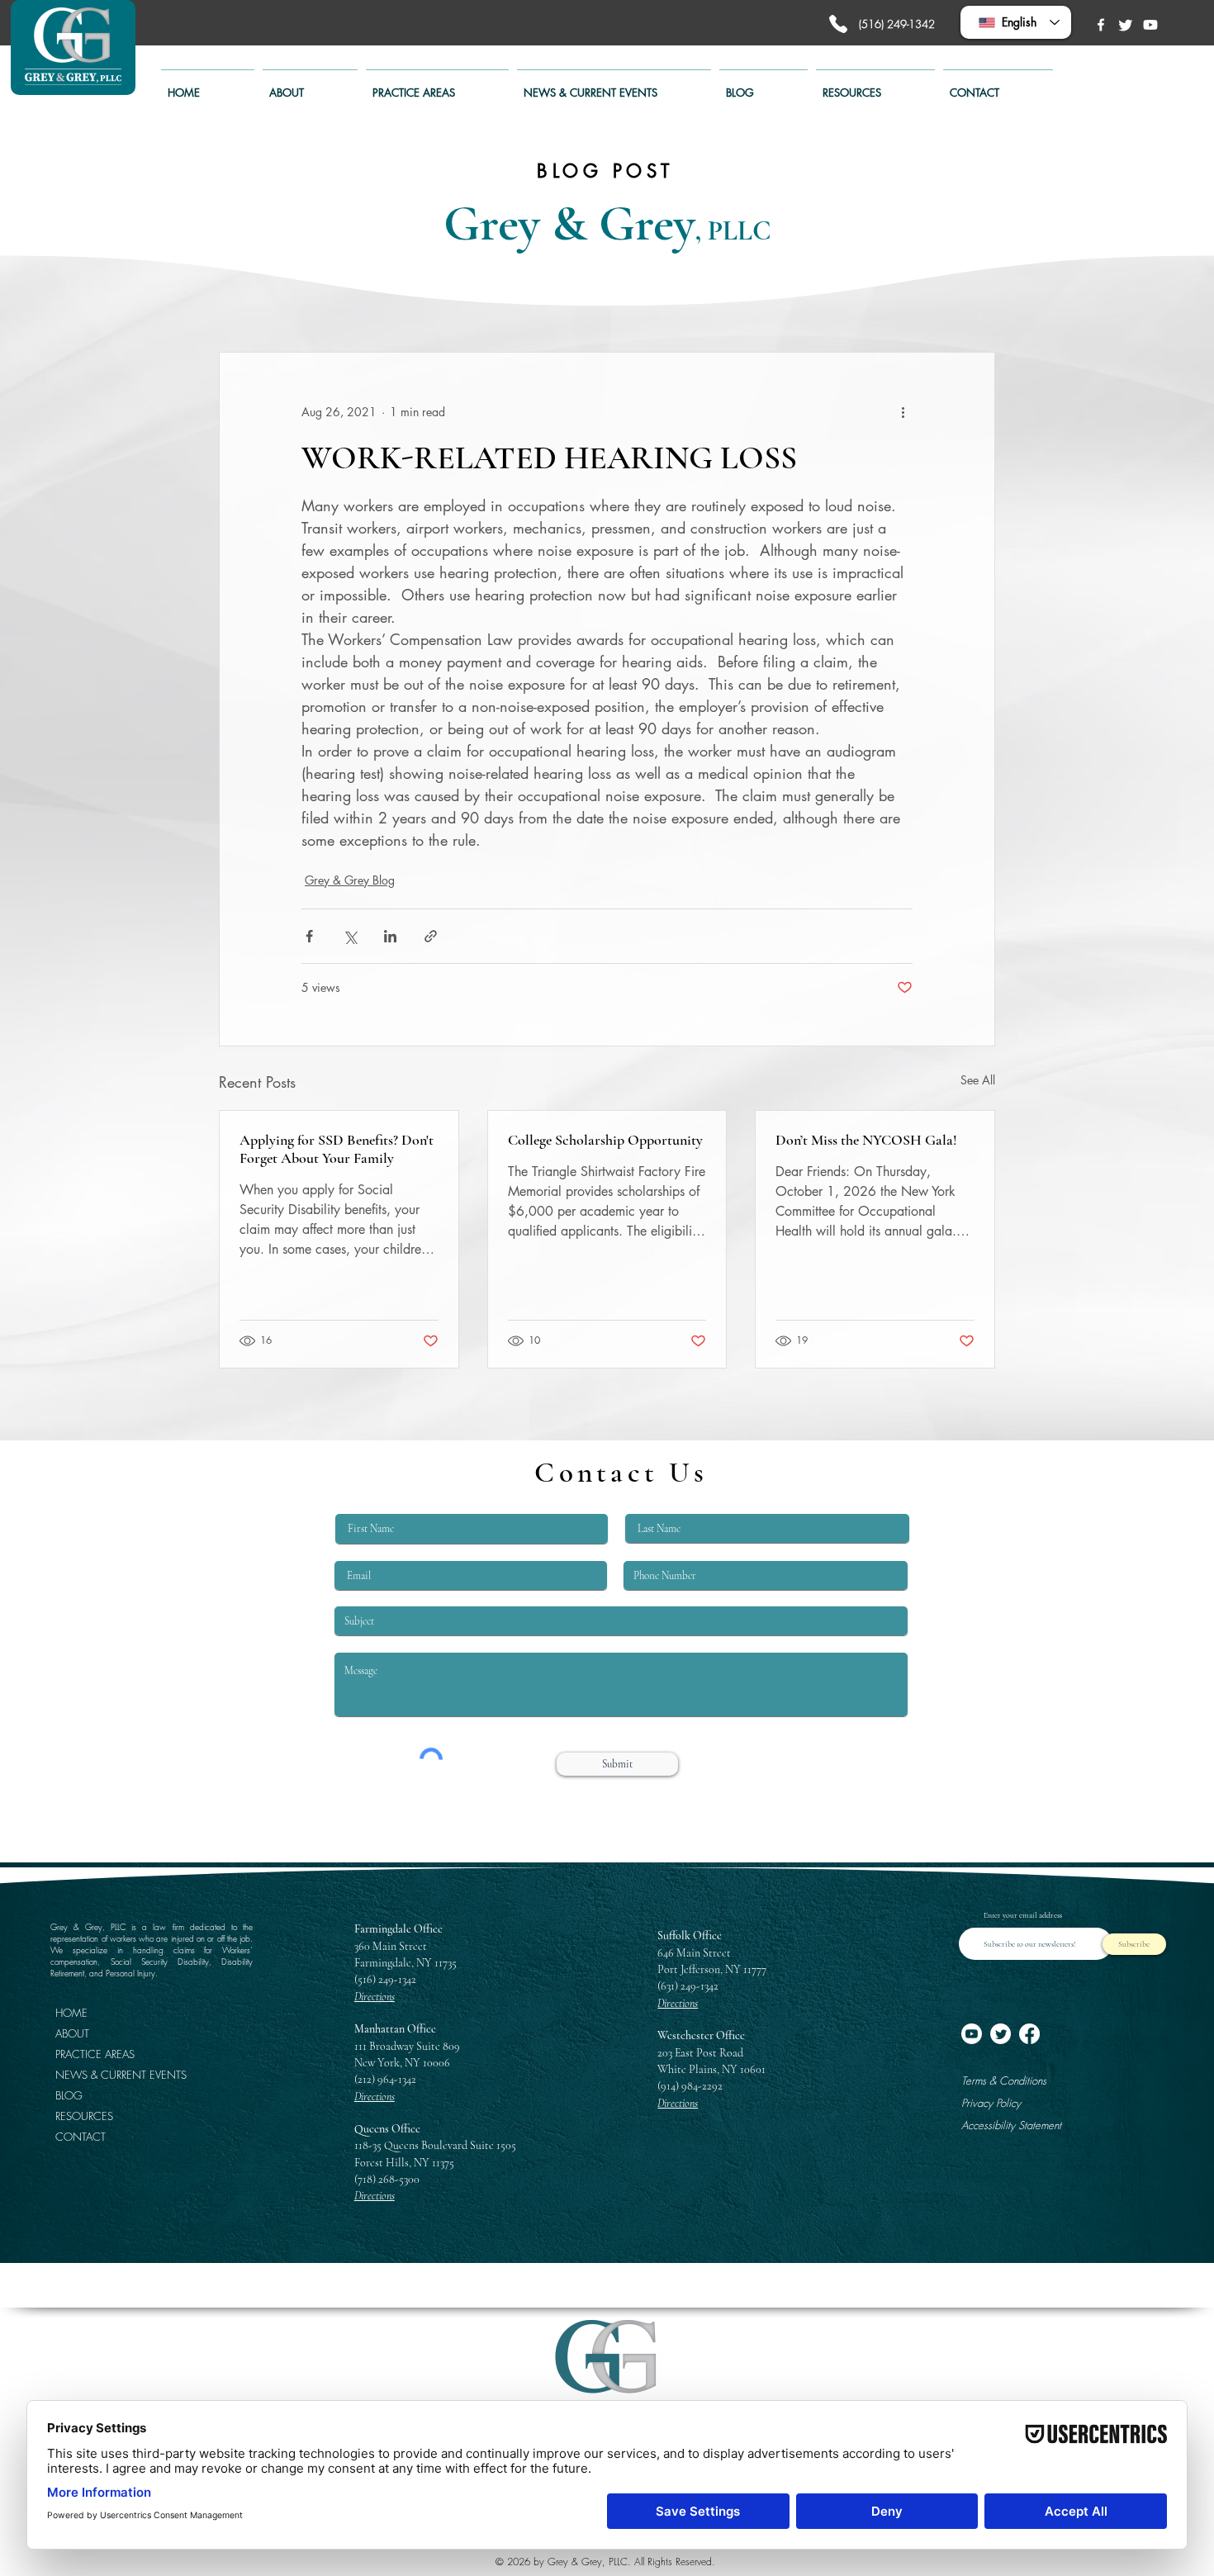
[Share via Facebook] (309, 936)
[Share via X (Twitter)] (350, 936)
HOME (71, 2013)
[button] (437, 85)
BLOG (69, 2095)
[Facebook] (1101, 25)
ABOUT (72, 2033)
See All (978, 1080)
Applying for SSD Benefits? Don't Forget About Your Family (337, 1149)
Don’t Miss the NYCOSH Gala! (866, 1140)
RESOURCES (84, 2116)
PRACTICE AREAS (95, 2054)
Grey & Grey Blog (350, 880)
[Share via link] (431, 936)
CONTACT (81, 2137)
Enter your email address (1023, 1915)
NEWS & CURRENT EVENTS (111, 2075)
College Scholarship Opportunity (605, 1140)
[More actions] (903, 412)
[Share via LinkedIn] (390, 936)
